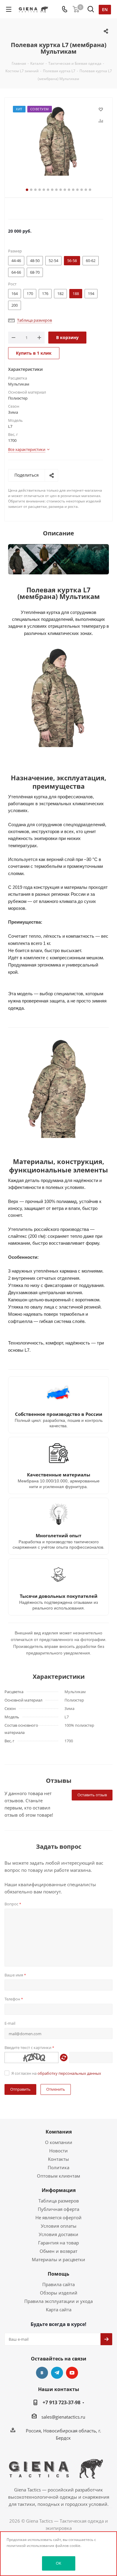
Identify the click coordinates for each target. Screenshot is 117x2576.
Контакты (58, 2159)
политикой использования (30, 2546)
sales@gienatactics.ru (63, 2417)
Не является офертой (58, 2217)
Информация (59, 2190)
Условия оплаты (59, 2226)
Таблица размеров (59, 2201)
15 (86, 190)
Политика (58, 2167)
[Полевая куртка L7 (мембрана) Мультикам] (58, 141)
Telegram (57, 2373)
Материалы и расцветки (58, 2259)
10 (65, 190)
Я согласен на (56, 2073)
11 (69, 190)
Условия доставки (58, 2234)
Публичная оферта (58, 2209)
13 (77, 190)
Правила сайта (58, 2284)
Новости (58, 2151)
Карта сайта (59, 2309)
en (105, 9)
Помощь (58, 2274)
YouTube (72, 2373)
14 (82, 190)
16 (90, 190)
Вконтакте (42, 2373)
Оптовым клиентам (58, 2176)
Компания (59, 2132)
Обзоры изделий (59, 2293)
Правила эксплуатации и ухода (58, 2301)
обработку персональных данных (69, 2073)
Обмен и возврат (58, 2251)
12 (73, 190)
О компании (59, 2142)
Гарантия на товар (58, 2243)
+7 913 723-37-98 (61, 2402)
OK (58, 2563)
